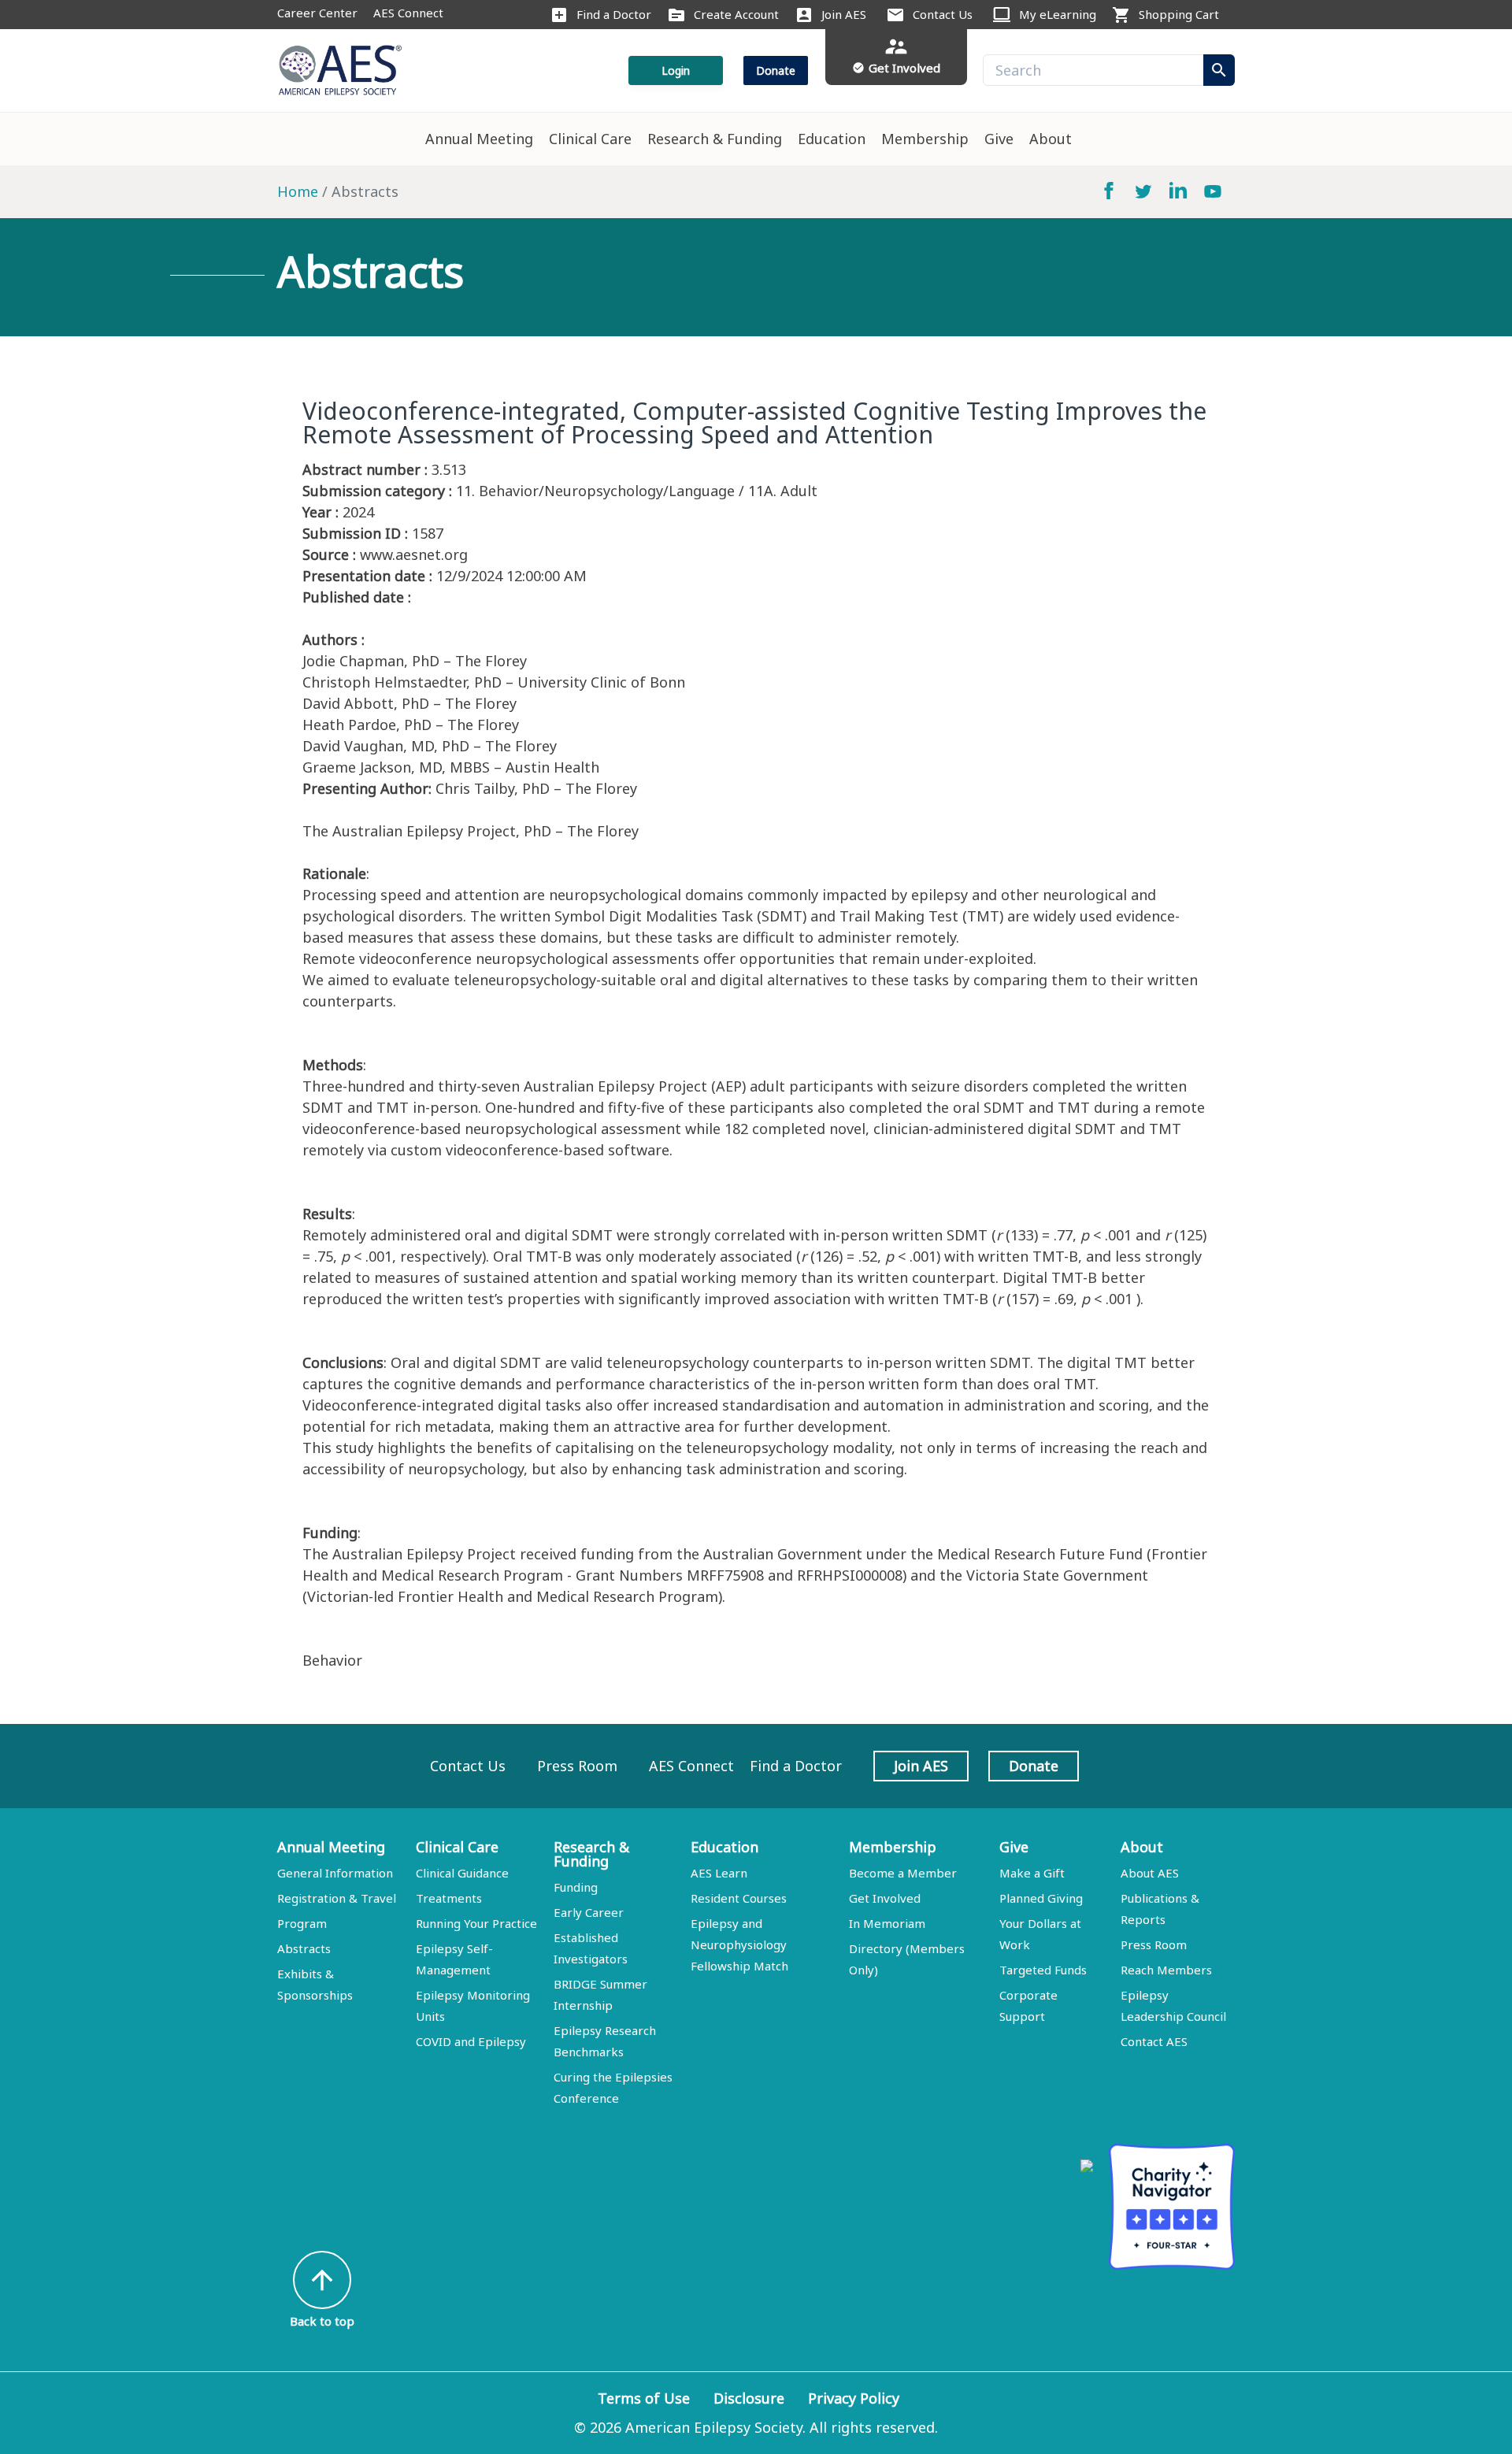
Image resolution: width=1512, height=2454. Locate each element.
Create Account (736, 14)
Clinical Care (590, 139)
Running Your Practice (476, 1923)
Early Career (589, 1912)
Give (999, 139)
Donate (776, 70)
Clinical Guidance (462, 1873)
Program (302, 1923)
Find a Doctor (614, 14)
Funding (576, 1887)
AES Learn (719, 1873)
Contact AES (1154, 2041)
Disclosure (749, 2398)
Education (832, 139)
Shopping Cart (1179, 14)
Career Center (317, 13)
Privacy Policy (854, 2398)
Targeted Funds (1043, 1970)
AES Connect (408, 13)
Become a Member (903, 1873)
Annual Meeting (479, 139)
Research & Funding (715, 139)
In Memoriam (887, 1923)
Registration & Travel (337, 1898)
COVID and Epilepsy (471, 2041)
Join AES (844, 14)
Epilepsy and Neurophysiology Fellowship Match (739, 1944)
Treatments (449, 1898)
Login (676, 70)
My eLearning (1058, 14)
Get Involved (885, 1898)
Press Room (577, 1766)
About (1051, 139)
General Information (335, 1873)
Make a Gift (1032, 1873)
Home (298, 191)
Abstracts (304, 1948)
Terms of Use (644, 2398)
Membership (925, 139)
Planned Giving (1041, 1898)
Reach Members (1166, 1970)
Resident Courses (739, 1898)
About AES (1150, 1873)
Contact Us (943, 14)
